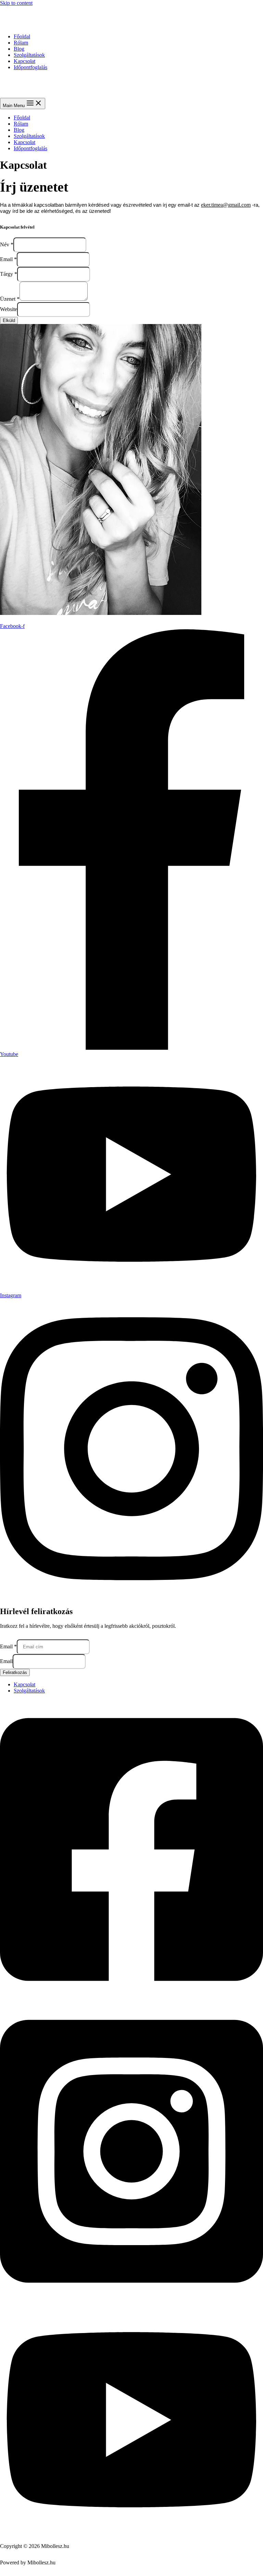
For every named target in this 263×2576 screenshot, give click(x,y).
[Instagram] (131, 2300)
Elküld (9, 320)
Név (7, 244)
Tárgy (9, 274)
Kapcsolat (24, 61)
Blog (19, 49)
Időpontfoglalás (30, 67)
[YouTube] (131, 2534)
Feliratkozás (15, 1672)
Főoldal (22, 36)
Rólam (21, 43)
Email (8, 259)
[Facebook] (131, 1998)
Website (9, 309)
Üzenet (10, 299)
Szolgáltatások (29, 55)
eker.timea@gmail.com (226, 205)
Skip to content (16, 3)
